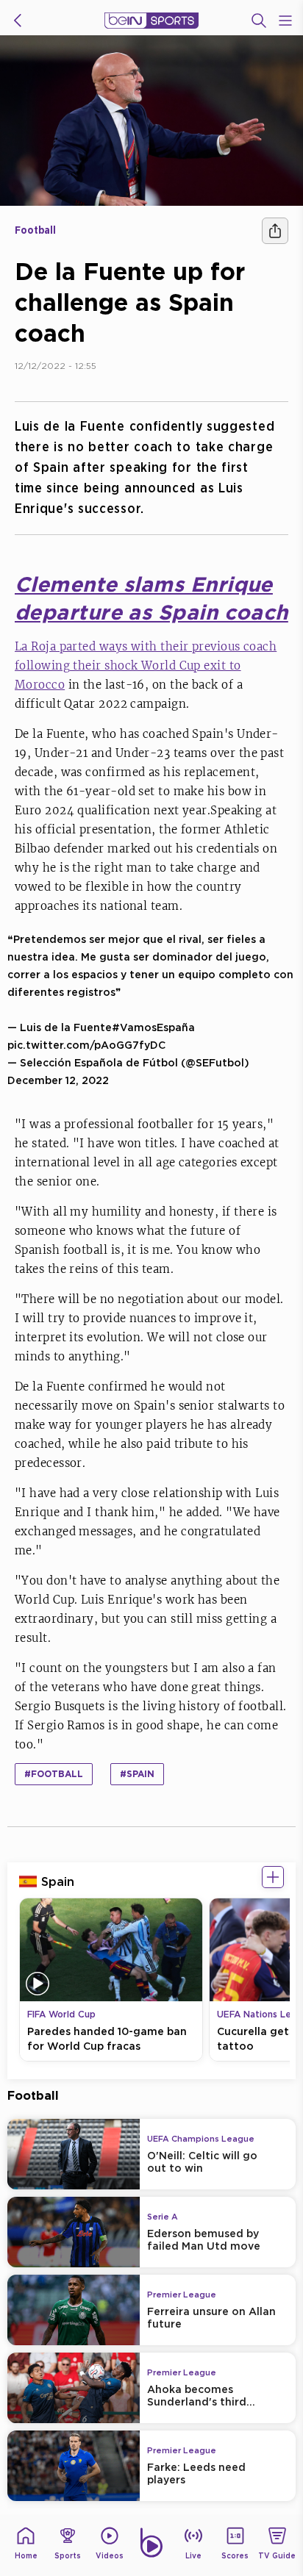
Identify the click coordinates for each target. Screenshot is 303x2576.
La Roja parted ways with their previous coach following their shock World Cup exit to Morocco (146, 665)
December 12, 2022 (58, 1080)
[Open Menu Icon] (285, 21)
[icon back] (18, 21)
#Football (54, 1774)
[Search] (259, 21)
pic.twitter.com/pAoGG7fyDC (86, 1045)
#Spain (137, 1774)
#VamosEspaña (153, 1027)
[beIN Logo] (151, 21)
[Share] (275, 231)
